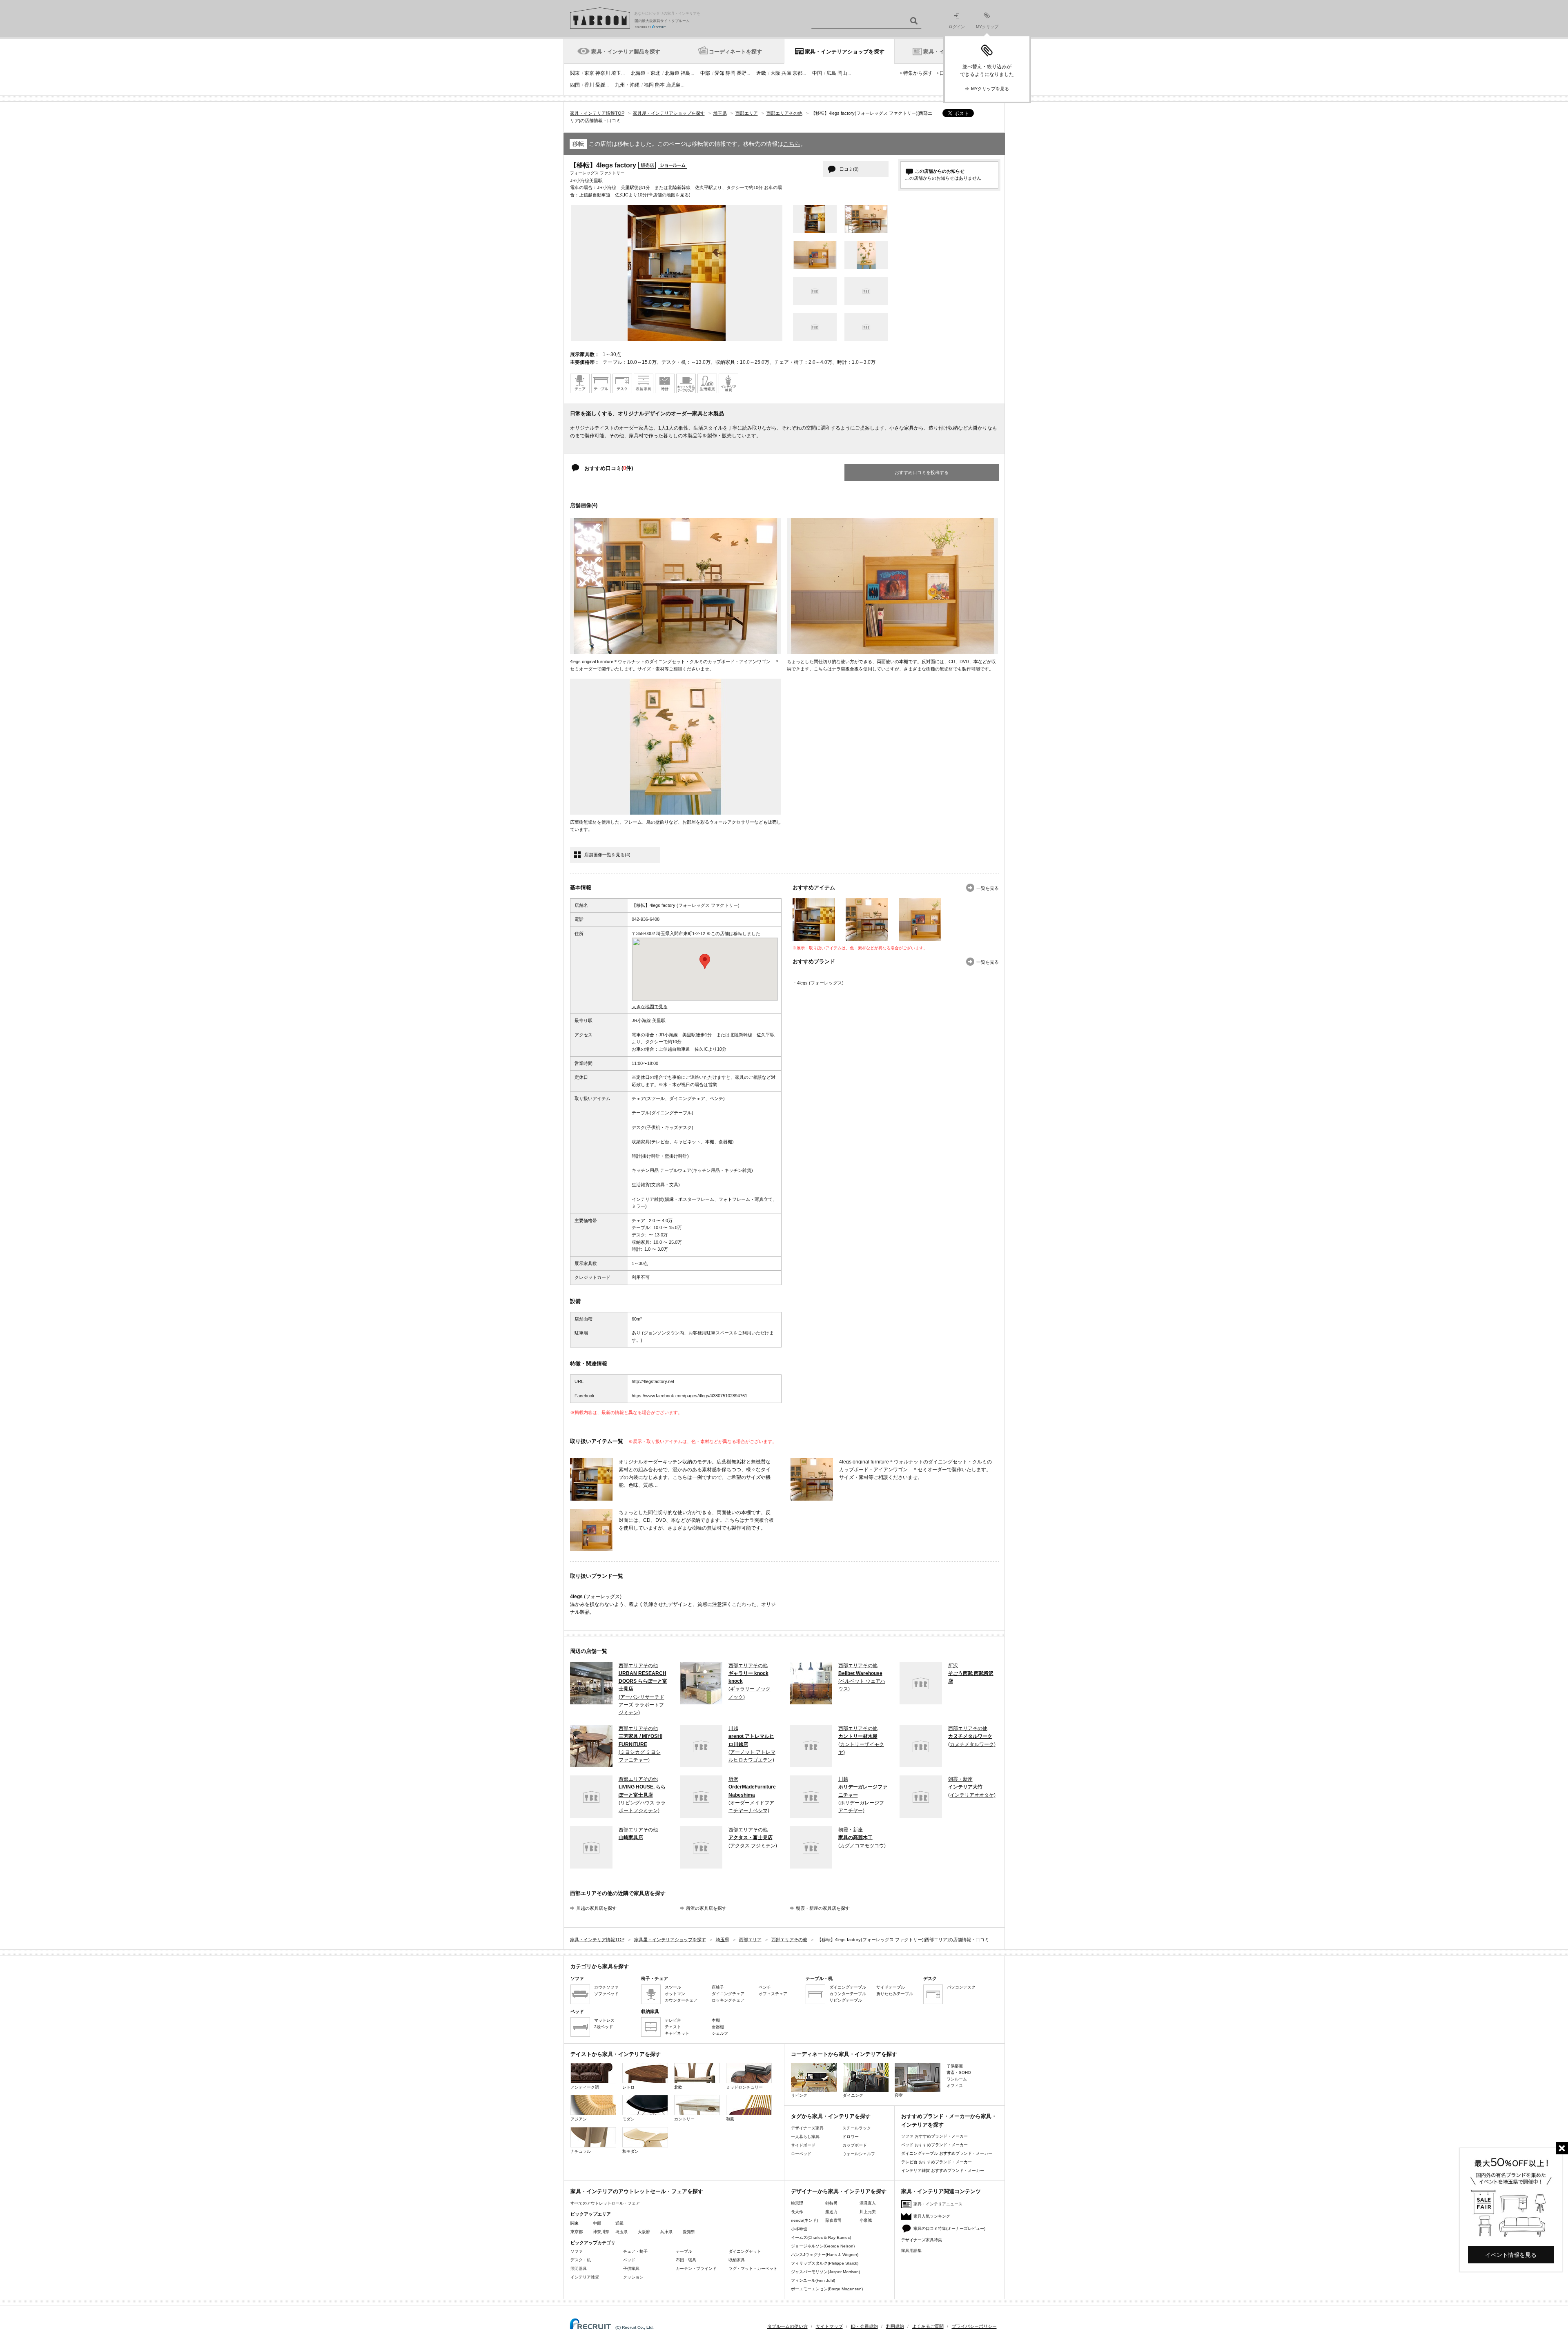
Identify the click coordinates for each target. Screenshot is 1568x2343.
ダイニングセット (745, 2251)
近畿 (761, 73)
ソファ (577, 2251)
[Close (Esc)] (1562, 2148)
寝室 (899, 2095)
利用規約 (895, 2326)
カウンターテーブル (848, 1994)
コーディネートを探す (735, 52)
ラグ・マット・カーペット (753, 2268)
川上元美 (868, 2212)
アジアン (579, 2119)
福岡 (649, 85)
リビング (799, 2095)
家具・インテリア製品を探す (626, 52)
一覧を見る (988, 888)
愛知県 (689, 2232)
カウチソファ (606, 1987)
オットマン (675, 1994)
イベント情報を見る (1511, 2255)
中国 (817, 73)
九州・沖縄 (627, 85)
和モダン (630, 2151)
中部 (705, 73)
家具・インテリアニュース (938, 2204)
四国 (575, 85)
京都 (797, 73)
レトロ (628, 2087)
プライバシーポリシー (974, 2326)
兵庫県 (666, 2232)
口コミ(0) (849, 169)
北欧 (678, 2087)
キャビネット (677, 2033)
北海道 (672, 73)
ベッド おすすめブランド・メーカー (934, 2145)
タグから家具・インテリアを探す (831, 2116)
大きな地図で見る (650, 1007)
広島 (831, 73)
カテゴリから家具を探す (600, 1966)
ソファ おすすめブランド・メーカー (934, 2136)
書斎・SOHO (959, 2072)
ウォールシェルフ (859, 2154)
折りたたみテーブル (895, 1994)
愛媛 (600, 85)
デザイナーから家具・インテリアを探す (839, 2191)
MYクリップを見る (990, 89)
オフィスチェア (773, 1994)
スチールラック (857, 2128)
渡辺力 (831, 2212)
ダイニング (853, 2095)
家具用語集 (911, 2251)
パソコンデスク (961, 1987)
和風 (730, 2119)
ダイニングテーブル (848, 1987)
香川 (589, 85)
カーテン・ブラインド (696, 2268)
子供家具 (631, 2268)
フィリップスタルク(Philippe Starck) (825, 2263)
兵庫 (786, 73)
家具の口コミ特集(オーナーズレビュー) (949, 2228)
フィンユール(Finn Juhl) (813, 2280)
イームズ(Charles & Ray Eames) (821, 2237)
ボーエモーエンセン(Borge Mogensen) (827, 2289)
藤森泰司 (833, 2220)
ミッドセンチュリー (744, 2087)
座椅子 (718, 1987)
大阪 (775, 73)
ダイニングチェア (728, 1994)
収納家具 (737, 2260)
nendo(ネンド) (804, 2220)
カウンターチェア (681, 2000)
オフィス (955, 2086)
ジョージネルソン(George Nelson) (823, 2246)
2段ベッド (604, 2027)
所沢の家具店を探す (706, 1908)
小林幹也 (799, 2229)
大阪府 (644, 2232)
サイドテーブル (891, 1987)
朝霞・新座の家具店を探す (823, 1908)
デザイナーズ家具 (807, 2128)
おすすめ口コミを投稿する (922, 472)
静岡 (731, 73)
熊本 (660, 85)
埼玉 (616, 73)
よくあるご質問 (928, 2326)
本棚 (716, 2020)
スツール (673, 1987)
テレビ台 (673, 2020)
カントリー (684, 2119)
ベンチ (765, 1987)
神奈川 (603, 73)
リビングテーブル (846, 2000)
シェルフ (720, 2033)
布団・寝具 (686, 2260)
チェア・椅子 (635, 2251)
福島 (686, 73)
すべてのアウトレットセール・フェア (605, 2203)
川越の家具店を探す (596, 1908)
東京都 (577, 2232)
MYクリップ (987, 27)
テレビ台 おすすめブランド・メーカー (937, 2162)
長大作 (797, 2212)
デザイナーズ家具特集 (922, 2240)
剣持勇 (831, 2203)
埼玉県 (621, 2232)
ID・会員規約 (864, 2326)
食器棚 (718, 2027)
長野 (742, 73)
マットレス (604, 2020)
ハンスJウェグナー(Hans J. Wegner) (825, 2255)
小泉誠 (866, 2220)
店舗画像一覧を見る (607, 855)
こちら (792, 144)
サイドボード (803, 2145)
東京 (589, 73)
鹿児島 (673, 85)
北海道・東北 (646, 73)
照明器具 (579, 2268)
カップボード (855, 2145)
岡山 (842, 73)
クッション (633, 2277)
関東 (575, 73)
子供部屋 (955, 2066)
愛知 (719, 73)
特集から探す (918, 73)
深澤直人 (868, 2203)
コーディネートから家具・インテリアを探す (844, 2054)
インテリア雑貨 (585, 2277)
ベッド (629, 2260)
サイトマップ (829, 2326)
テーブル (684, 2251)
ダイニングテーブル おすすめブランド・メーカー (947, 2153)
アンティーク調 (585, 2087)
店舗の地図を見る (671, 195)
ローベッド (801, 2154)
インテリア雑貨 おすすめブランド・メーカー (943, 2170)
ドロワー (851, 2137)
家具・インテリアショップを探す (845, 52)
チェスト (673, 2027)
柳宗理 (797, 2203)
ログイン (957, 27)
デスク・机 (581, 2260)
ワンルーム (957, 2079)
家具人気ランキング (932, 2216)
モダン (628, 2119)
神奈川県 (601, 2232)
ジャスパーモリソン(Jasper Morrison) (825, 2272)
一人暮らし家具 (805, 2137)
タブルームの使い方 (787, 2326)
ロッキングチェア (728, 2000)
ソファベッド (606, 1994)
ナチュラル (581, 2151)
